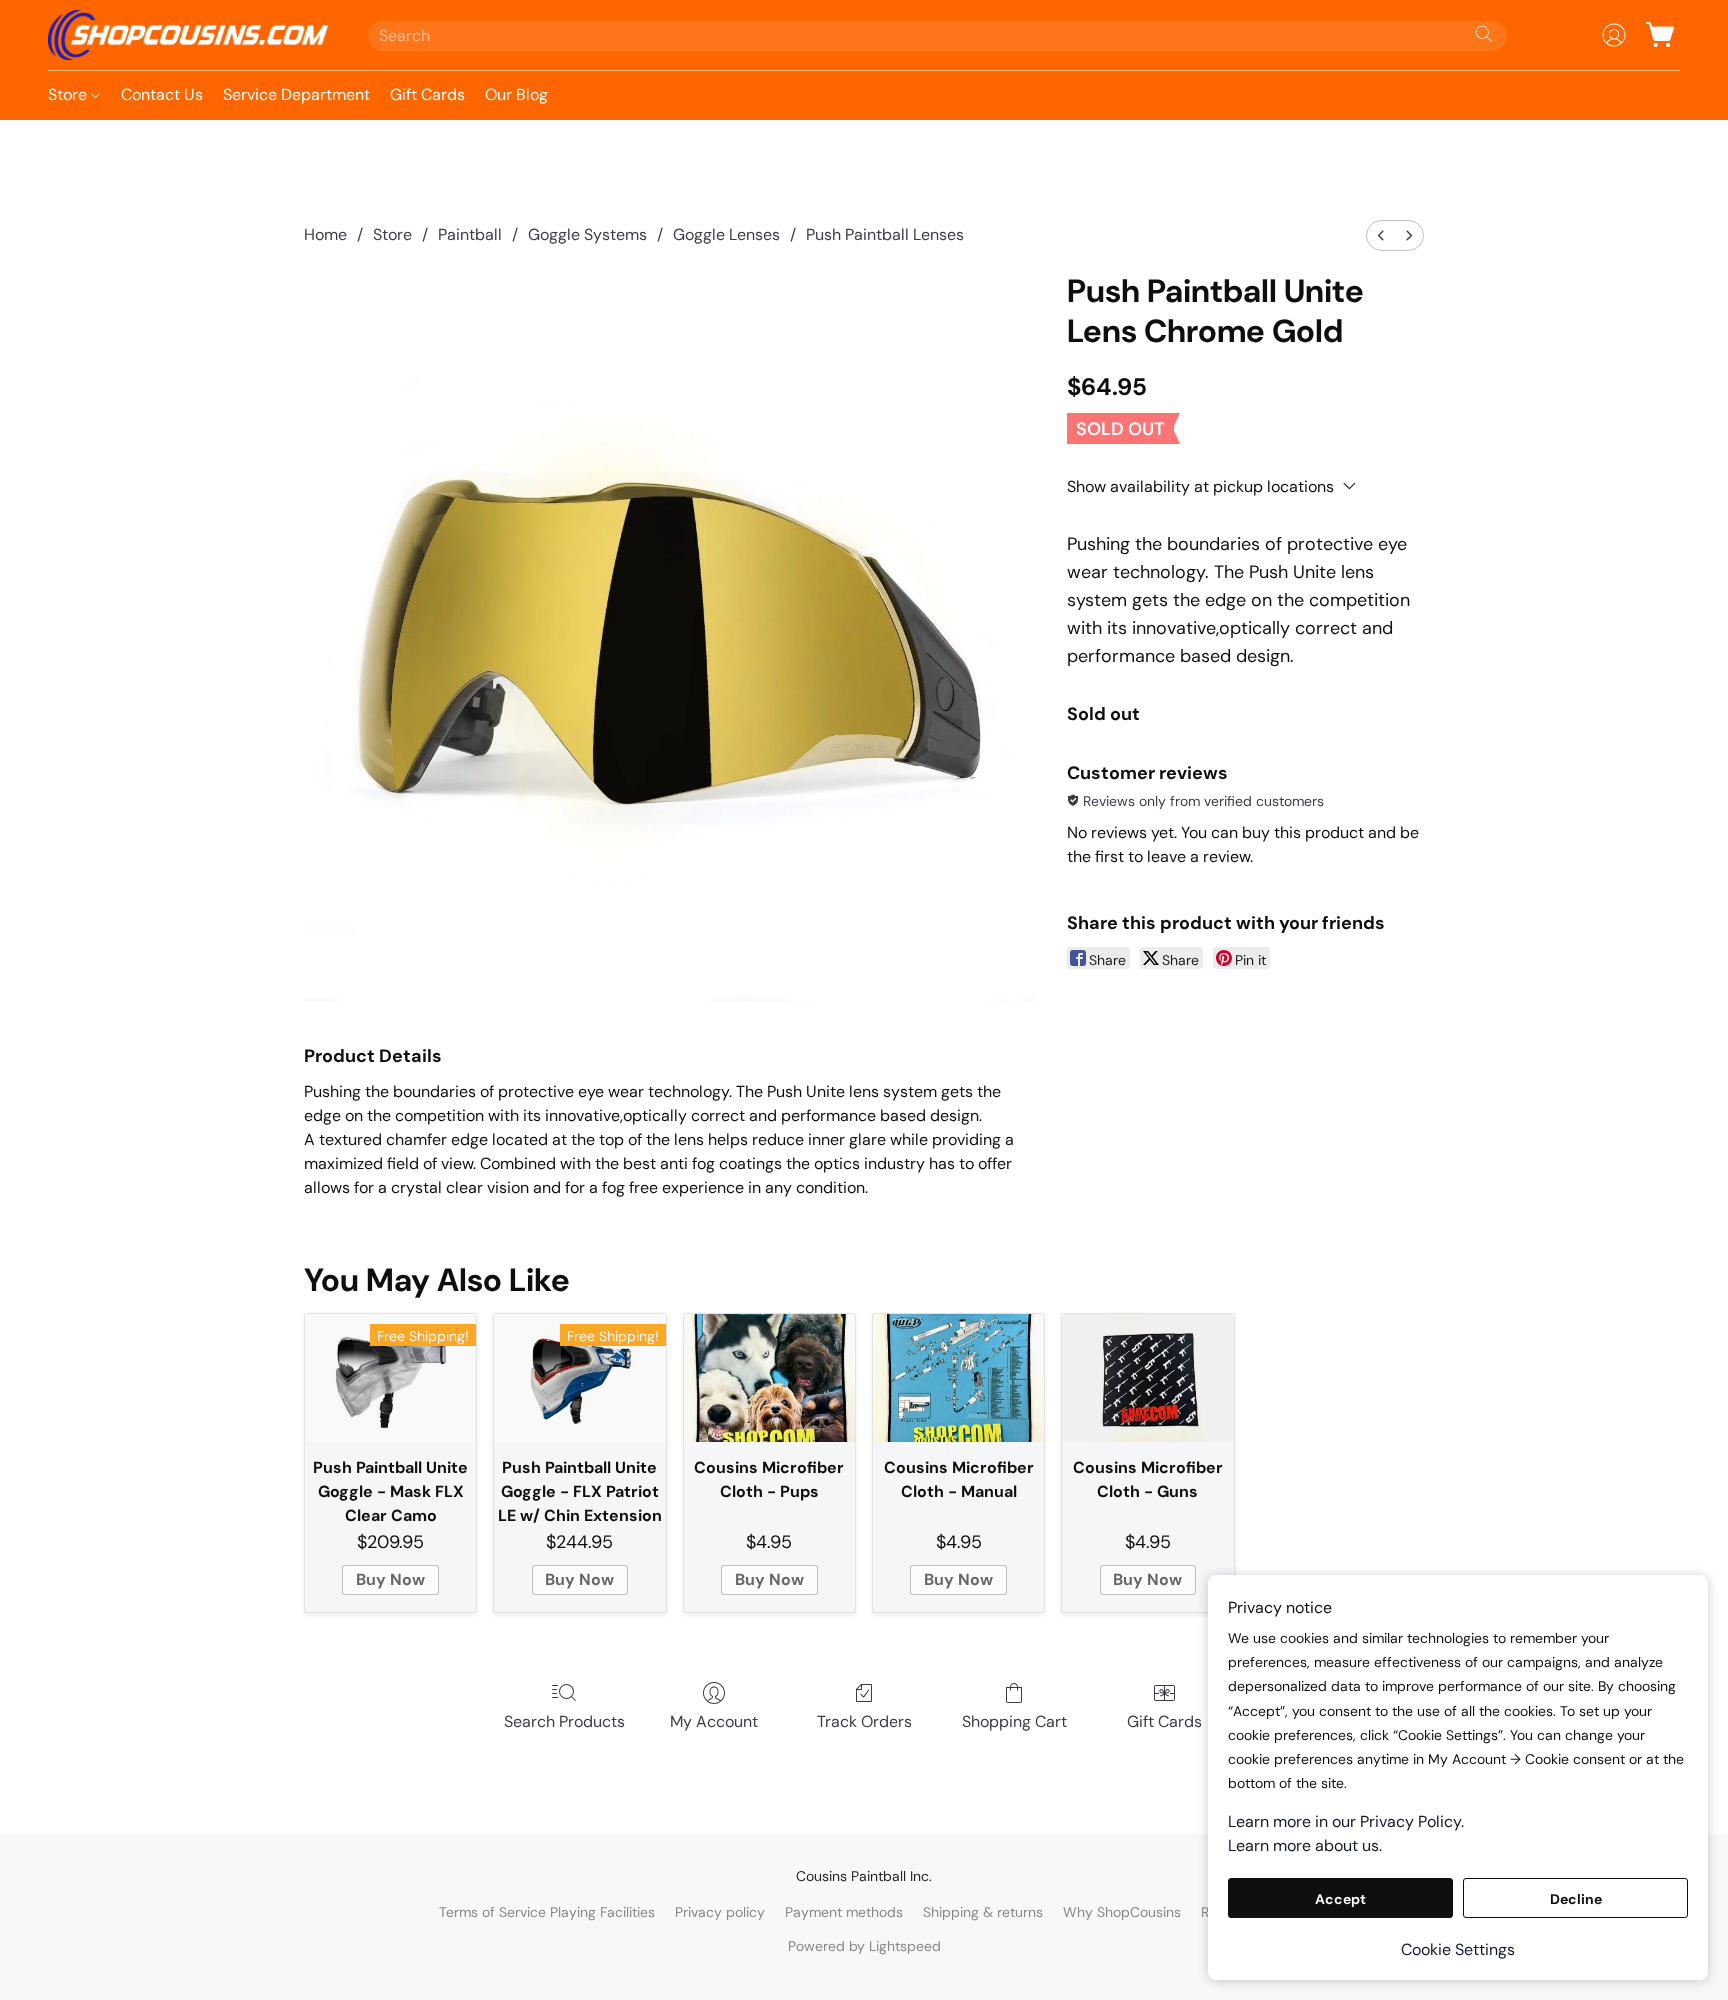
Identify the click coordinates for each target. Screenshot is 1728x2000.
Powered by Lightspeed (864, 1946)
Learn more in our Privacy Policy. (1346, 1821)
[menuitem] (1381, 235)
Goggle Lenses (726, 234)
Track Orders (864, 1721)
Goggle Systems (587, 234)
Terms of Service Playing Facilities (547, 1912)
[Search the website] (1484, 34)
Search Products (564, 1721)
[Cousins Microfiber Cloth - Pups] (769, 1378)
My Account (714, 1721)
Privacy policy (720, 1912)
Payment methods (844, 1912)
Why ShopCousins (1122, 1912)
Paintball (470, 234)
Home (325, 234)
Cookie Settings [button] (1458, 1949)
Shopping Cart (1014, 1721)
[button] (188, 35)
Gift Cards (427, 94)
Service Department (296, 94)
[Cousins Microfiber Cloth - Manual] (958, 1378)
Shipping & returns (983, 1912)
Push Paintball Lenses (885, 234)
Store (69, 94)
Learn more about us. (1305, 1845)
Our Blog (516, 94)
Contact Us (162, 94)
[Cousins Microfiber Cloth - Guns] (1147, 1378)
